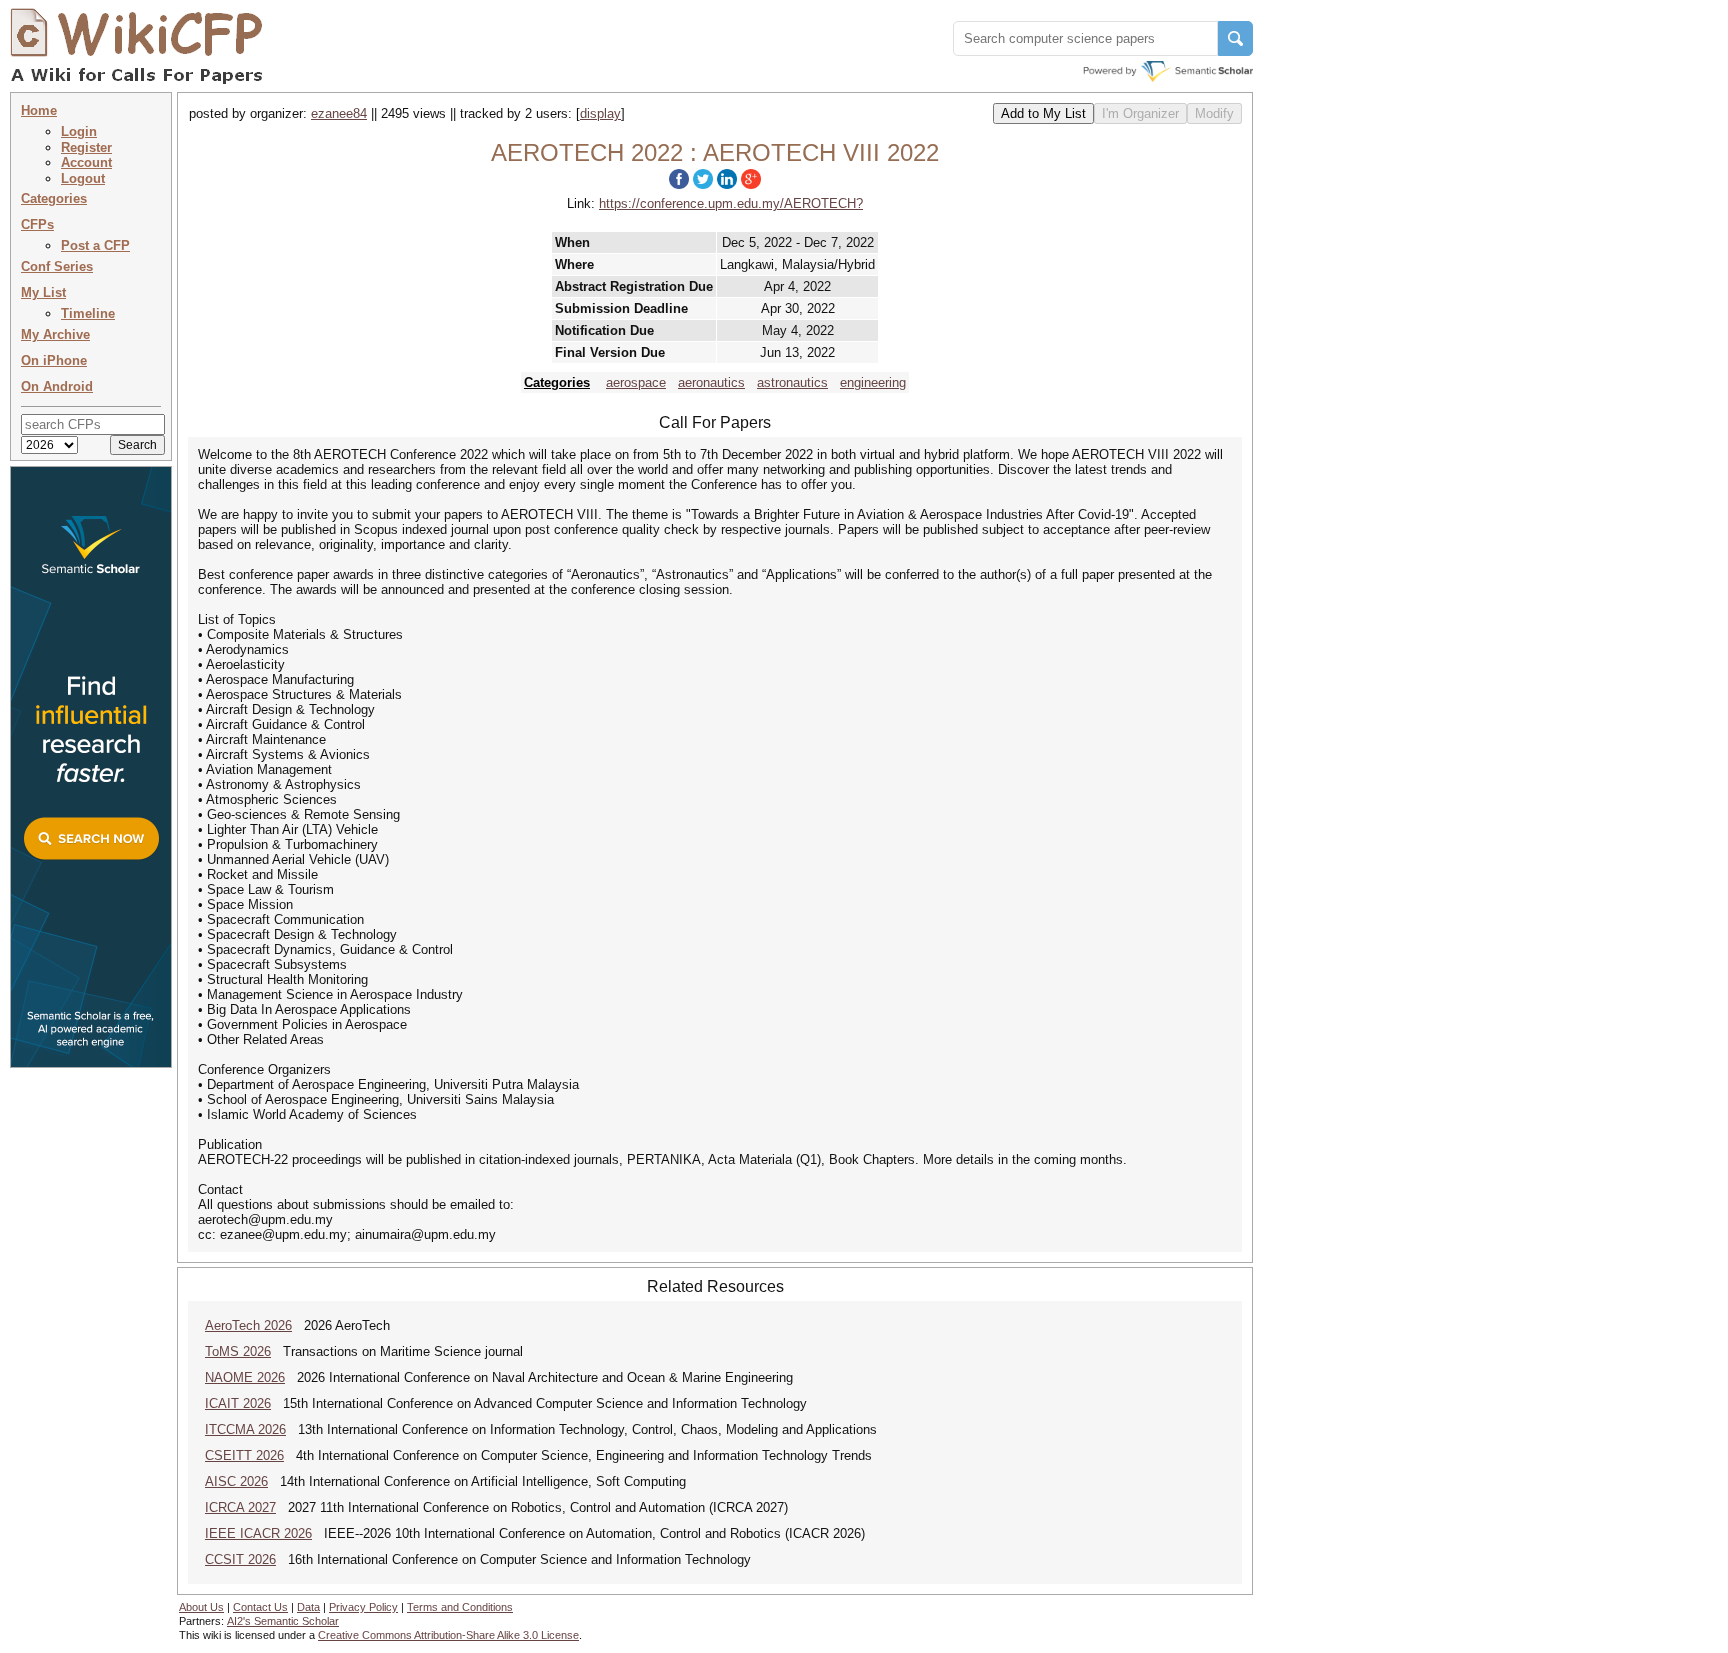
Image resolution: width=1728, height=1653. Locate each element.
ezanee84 (339, 113)
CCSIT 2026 (240, 1559)
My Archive (55, 334)
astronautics (792, 382)
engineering (873, 382)
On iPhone (54, 360)
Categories (54, 198)
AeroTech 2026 (248, 1325)
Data (308, 1607)
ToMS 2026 (238, 1351)
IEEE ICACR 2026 (258, 1533)
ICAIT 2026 (238, 1403)
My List (43, 292)
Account (86, 162)
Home (39, 110)
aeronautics (711, 382)
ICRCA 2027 (240, 1507)
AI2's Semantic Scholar (283, 1621)
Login (79, 131)
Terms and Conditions (460, 1607)
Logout (83, 178)
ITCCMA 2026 (245, 1429)
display (600, 113)
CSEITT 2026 (244, 1455)
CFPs (37, 224)
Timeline (88, 313)
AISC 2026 (236, 1481)
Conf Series (57, 266)
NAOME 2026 (245, 1377)
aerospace (636, 382)
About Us (201, 1607)
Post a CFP (95, 245)
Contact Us (260, 1607)
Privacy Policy (363, 1607)
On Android (57, 386)
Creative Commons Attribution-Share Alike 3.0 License (448, 1635)
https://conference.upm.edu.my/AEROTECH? (731, 203)
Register (86, 147)
